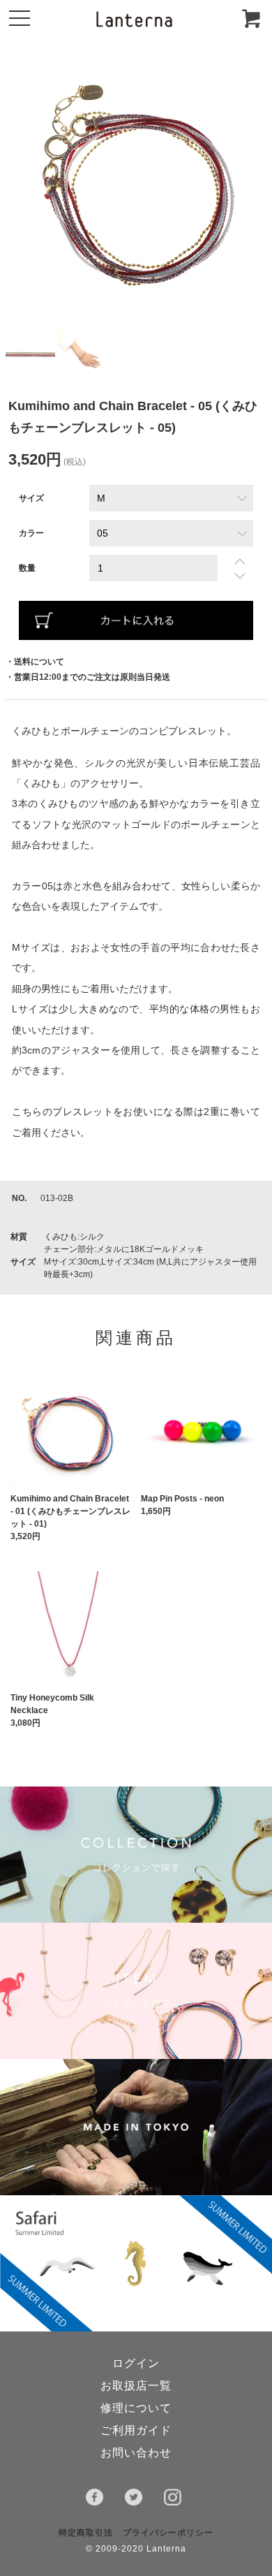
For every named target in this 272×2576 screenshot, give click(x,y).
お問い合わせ (136, 2453)
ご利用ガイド (136, 2430)
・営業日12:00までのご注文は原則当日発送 (88, 677)
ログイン (136, 2363)
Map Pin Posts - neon (182, 1499)
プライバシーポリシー (168, 2533)
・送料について (35, 662)
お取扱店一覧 (136, 2386)
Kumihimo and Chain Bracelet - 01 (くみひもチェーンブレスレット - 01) (70, 1511)
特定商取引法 (86, 2533)
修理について (136, 2408)
